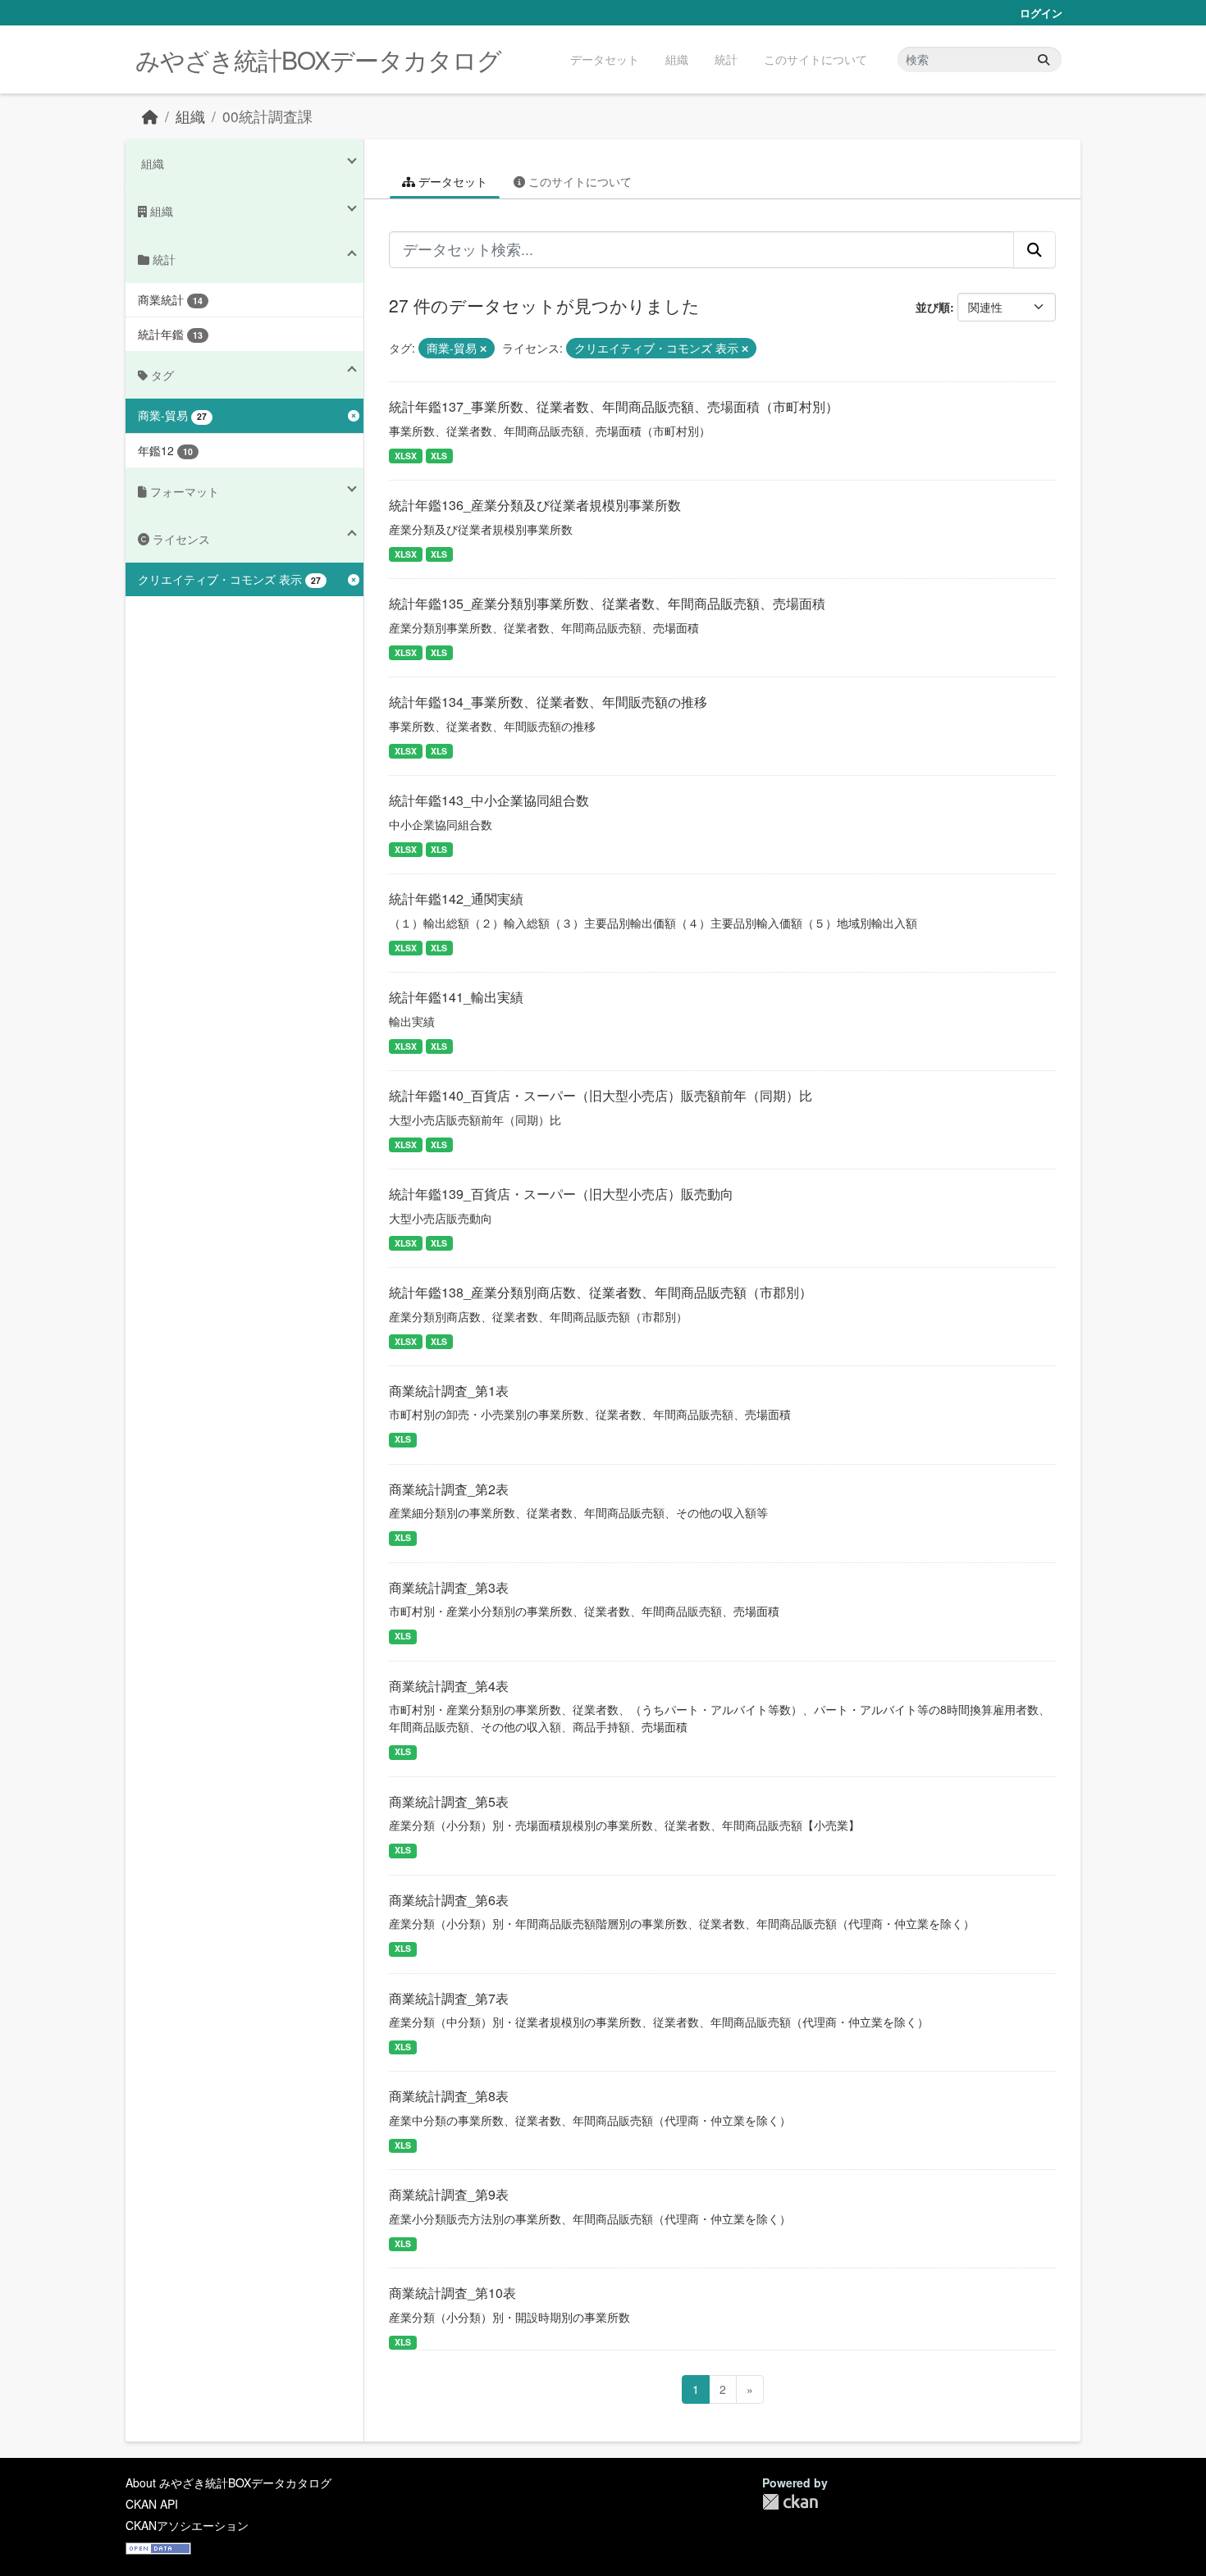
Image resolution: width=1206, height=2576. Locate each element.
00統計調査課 (267, 116)
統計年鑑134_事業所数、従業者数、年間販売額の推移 (548, 702)
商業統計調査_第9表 (449, 2194)
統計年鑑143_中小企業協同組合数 (489, 800)
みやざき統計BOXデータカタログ (318, 59)
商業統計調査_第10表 (452, 2293)
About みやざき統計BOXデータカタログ (228, 2483)
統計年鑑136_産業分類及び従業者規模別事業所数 (535, 505)
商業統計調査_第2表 (449, 1489)
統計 (726, 59)
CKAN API (152, 2504)
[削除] (483, 349)
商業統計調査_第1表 (449, 1391)
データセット (605, 59)
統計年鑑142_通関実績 (456, 898)
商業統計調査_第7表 (449, 1998)
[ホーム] (150, 116)
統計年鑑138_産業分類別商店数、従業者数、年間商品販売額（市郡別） (601, 1292)
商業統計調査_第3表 (449, 1587)
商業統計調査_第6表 (449, 1900)
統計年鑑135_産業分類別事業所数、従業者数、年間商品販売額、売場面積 (607, 603)
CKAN (790, 2502)
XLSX (406, 456)
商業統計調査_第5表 (449, 1801)
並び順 (933, 307)
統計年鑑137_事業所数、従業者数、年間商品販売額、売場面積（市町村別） (614, 406)
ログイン (1041, 13)
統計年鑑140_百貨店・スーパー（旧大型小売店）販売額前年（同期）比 (601, 1095)
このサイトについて (815, 59)
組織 (677, 59)
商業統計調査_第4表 (449, 1686)
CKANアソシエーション (187, 2525)
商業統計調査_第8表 (449, 2096)
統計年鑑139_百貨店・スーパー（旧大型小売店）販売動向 (561, 1194)
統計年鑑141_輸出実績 (456, 997)
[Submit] (1044, 59)
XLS (439, 456)
